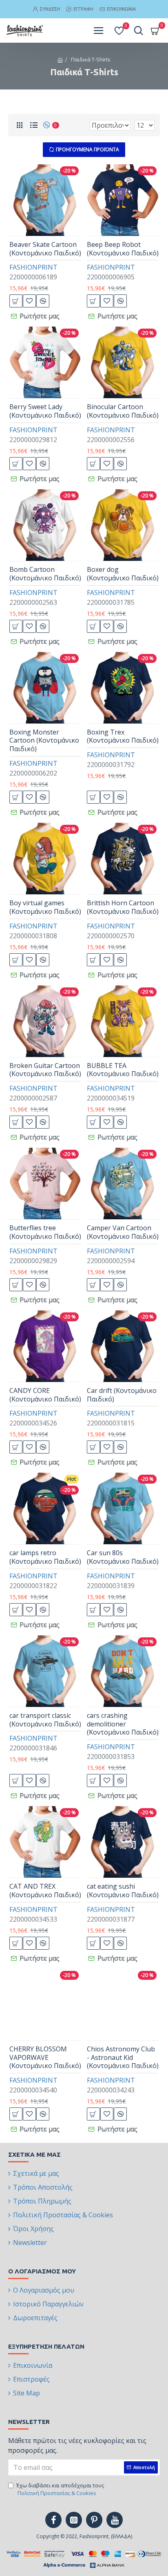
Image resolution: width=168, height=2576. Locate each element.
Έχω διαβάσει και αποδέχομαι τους (60, 2489)
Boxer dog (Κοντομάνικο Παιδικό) (123, 574)
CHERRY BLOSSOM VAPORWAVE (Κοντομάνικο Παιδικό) (45, 2057)
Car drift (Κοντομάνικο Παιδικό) (122, 1395)
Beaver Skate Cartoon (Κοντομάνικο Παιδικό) (45, 249)
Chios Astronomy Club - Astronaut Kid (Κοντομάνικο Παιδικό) (123, 2057)
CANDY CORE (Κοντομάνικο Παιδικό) (45, 1395)
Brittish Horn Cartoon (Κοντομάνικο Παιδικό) (123, 907)
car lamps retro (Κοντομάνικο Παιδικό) (45, 1557)
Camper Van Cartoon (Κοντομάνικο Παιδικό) (123, 1232)
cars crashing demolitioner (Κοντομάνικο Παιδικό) (123, 1724)
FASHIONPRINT (33, 267)
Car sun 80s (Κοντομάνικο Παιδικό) (123, 1557)
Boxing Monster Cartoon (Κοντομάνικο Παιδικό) (44, 741)
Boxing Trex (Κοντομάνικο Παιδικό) (123, 737)
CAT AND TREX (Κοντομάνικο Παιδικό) (45, 1891)
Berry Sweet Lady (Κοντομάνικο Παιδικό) (45, 411)
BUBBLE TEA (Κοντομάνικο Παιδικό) (123, 1070)
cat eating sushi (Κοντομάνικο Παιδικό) (123, 1891)
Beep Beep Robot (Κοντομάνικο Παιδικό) (123, 249)
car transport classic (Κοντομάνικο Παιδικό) (45, 1720)
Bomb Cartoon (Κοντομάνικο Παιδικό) (45, 574)
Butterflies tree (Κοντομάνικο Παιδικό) (45, 1232)
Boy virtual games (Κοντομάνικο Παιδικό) (45, 907)
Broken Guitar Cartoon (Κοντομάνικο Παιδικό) (45, 1070)
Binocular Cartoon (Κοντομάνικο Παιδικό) (123, 411)
